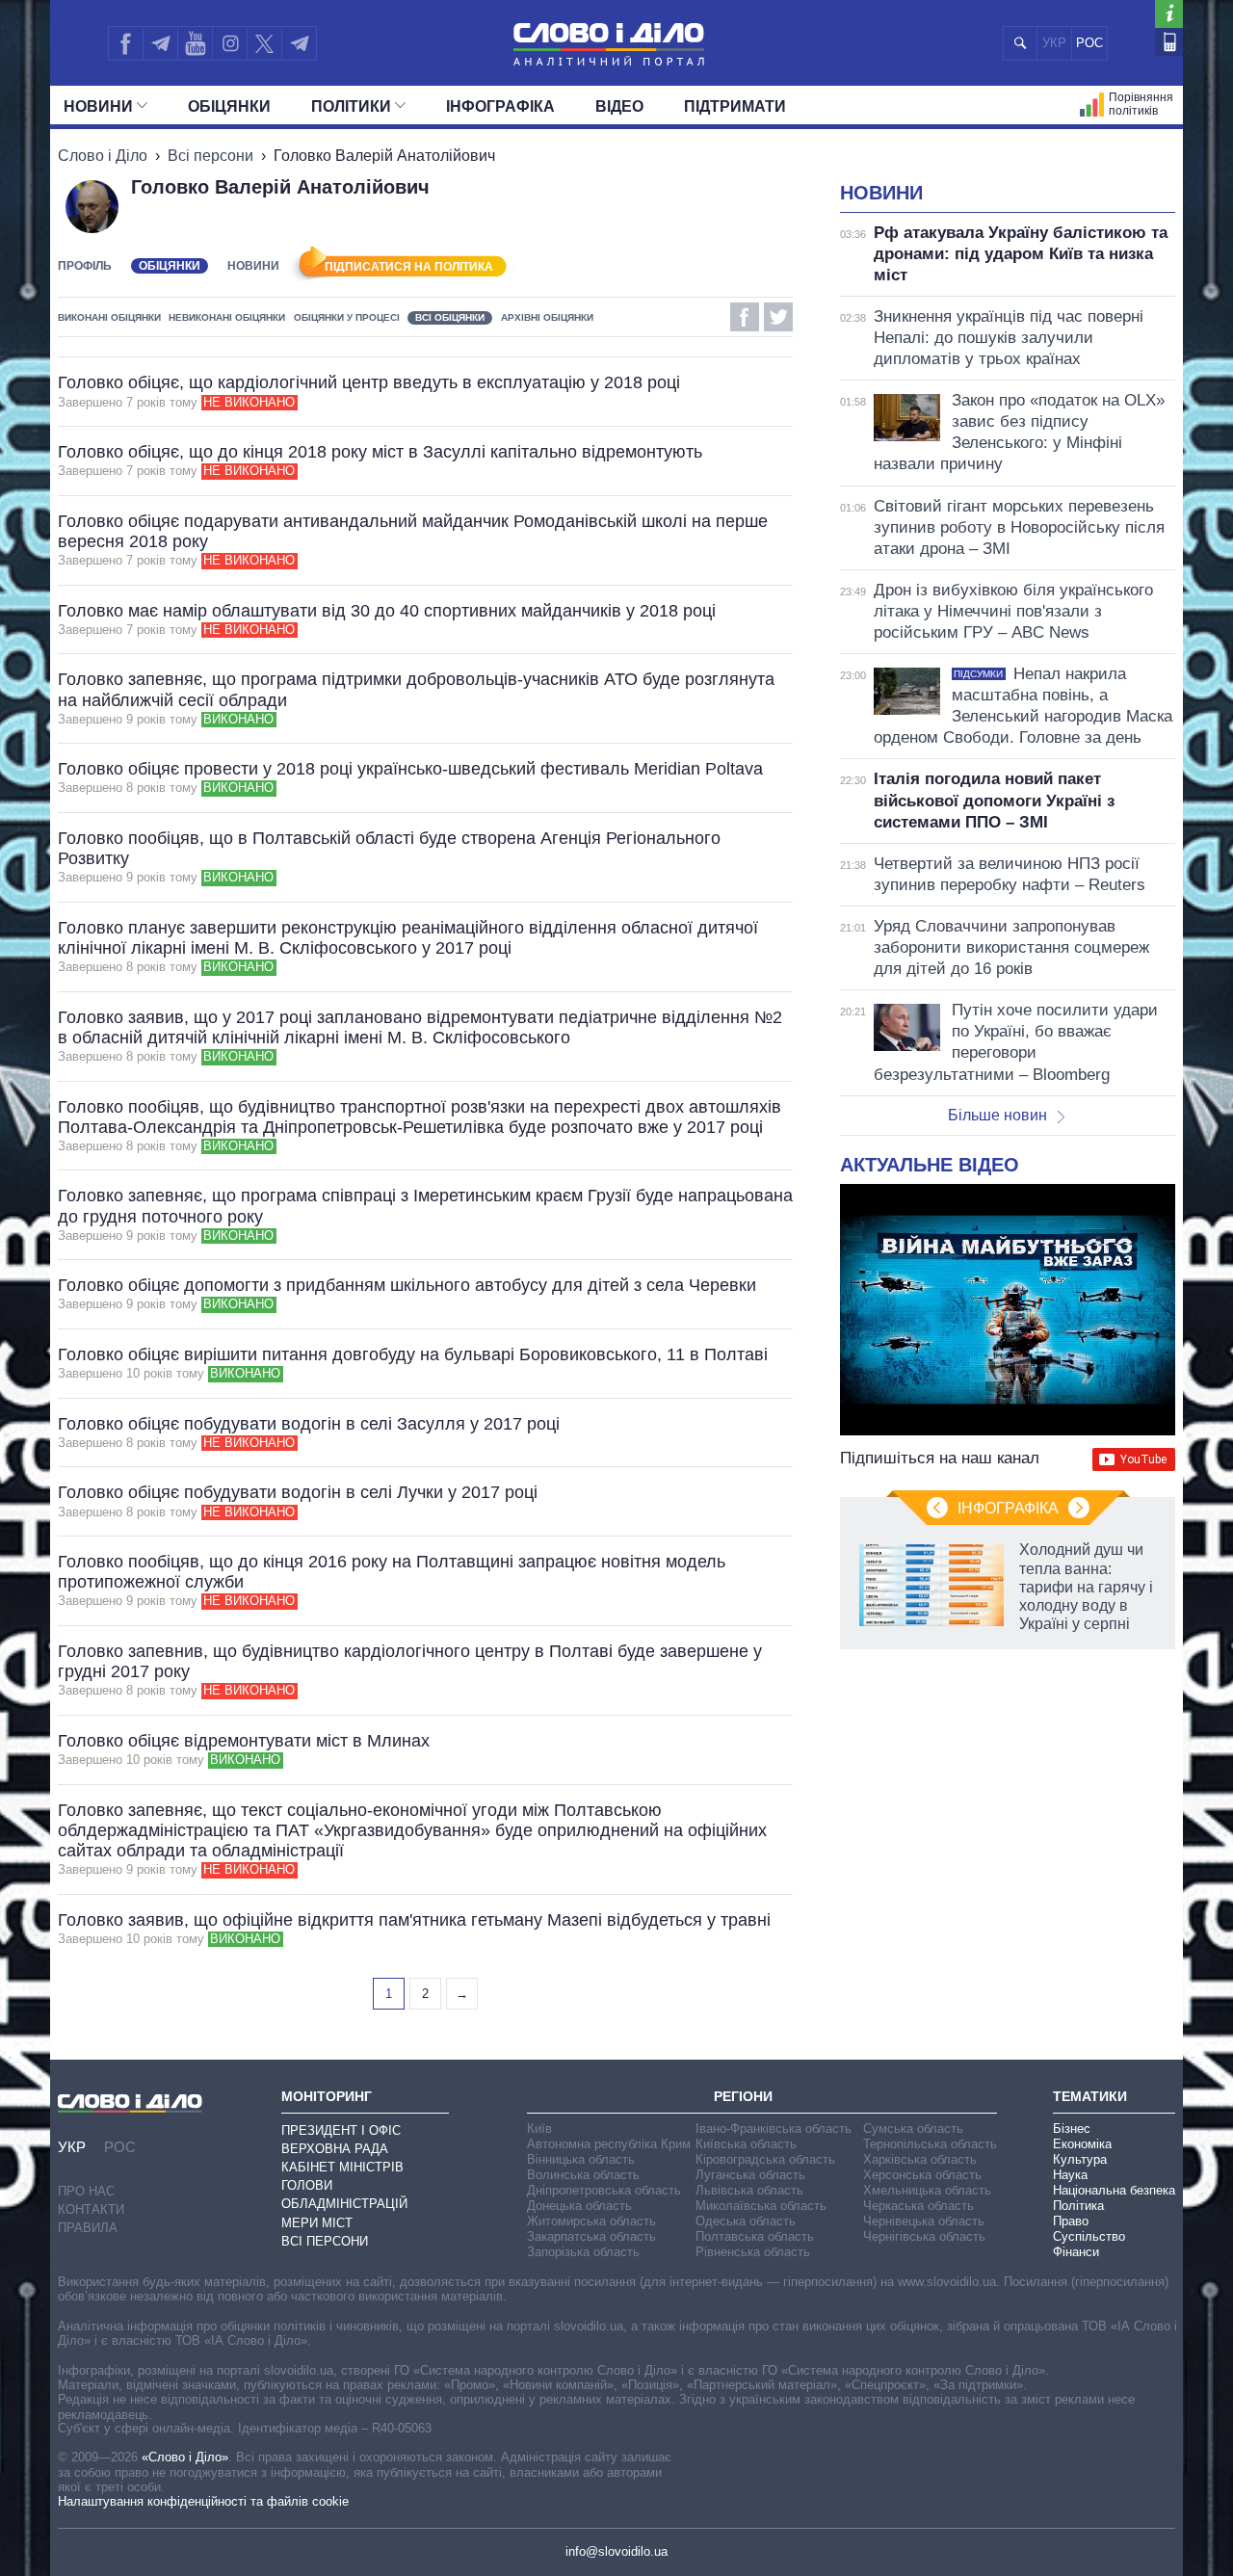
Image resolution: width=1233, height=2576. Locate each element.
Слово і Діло (103, 156)
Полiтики (351, 106)
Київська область (746, 2144)
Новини (98, 106)
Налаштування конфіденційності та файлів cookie (203, 2501)
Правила (88, 2228)
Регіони (743, 2096)
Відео (619, 106)
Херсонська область (922, 2175)
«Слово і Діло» (185, 2457)
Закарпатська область (591, 2236)
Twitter (778, 317)
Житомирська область (591, 2221)
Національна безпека (1114, 2190)
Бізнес (1072, 2129)
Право (1071, 2221)
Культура (1080, 2159)
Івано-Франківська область (774, 2129)
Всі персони (210, 156)
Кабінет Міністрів (342, 2167)
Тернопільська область (930, 2144)
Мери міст (317, 2223)
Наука (1070, 2175)
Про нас (86, 2191)
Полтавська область (755, 2236)
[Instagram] (230, 43)
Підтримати (735, 106)
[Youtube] (195, 43)
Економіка (1082, 2144)
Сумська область (913, 2129)
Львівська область (749, 2190)
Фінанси (1076, 2252)
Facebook (745, 317)
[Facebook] (125, 43)
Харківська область (920, 2159)
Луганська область (750, 2175)
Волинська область (583, 2175)
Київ (539, 2129)
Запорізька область (583, 2252)
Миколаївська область (761, 2206)
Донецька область (579, 2206)
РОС (1089, 43)
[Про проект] (1169, 14)
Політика (1078, 2206)
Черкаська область (918, 2206)
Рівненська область (753, 2252)
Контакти (91, 2209)
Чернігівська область (924, 2236)
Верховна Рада (335, 2149)
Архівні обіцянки (547, 317)
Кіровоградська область (765, 2159)
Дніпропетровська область (604, 2190)
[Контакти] (1169, 42)
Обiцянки (229, 106)
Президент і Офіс (341, 2130)
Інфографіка (500, 106)
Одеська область (746, 2221)
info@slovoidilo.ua (616, 2551)
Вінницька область (581, 2159)
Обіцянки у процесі (347, 317)
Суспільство (1089, 2236)
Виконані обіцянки (109, 317)
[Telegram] (160, 43)
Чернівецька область (924, 2221)
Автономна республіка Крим (609, 2144)
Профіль (85, 266)
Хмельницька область (927, 2190)
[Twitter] (264, 43)
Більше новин (997, 1115)
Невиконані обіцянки (227, 317)
